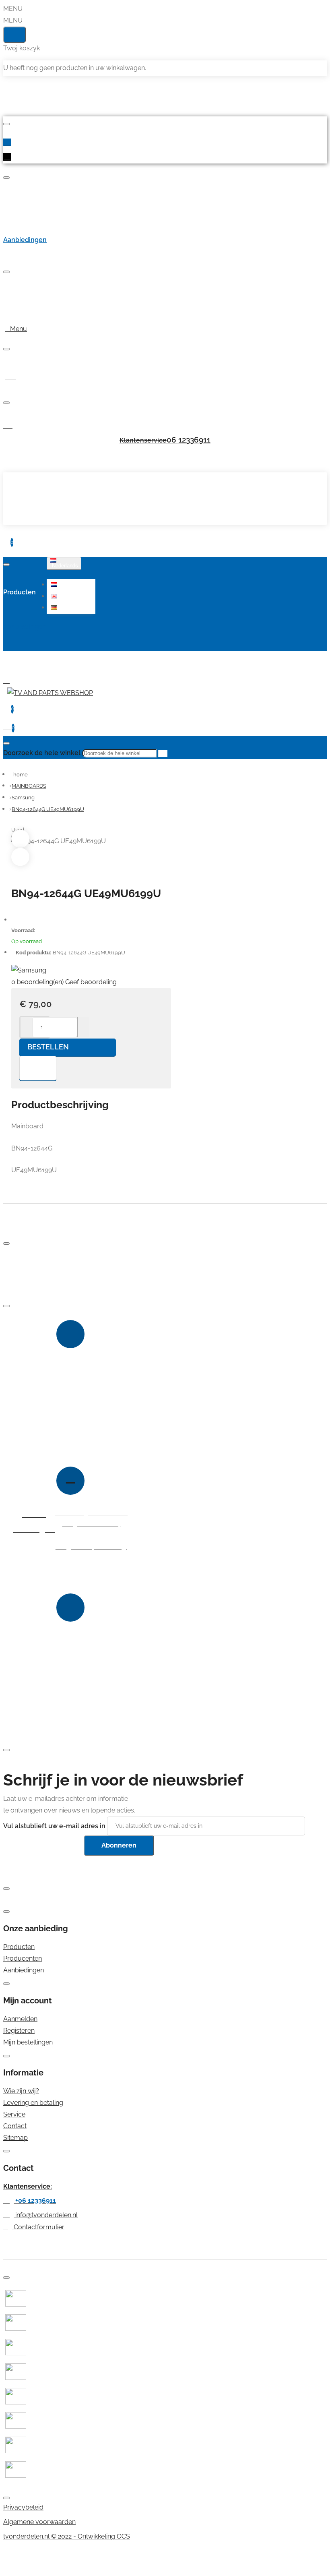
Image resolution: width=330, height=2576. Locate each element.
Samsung (23, 798)
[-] (26, 1027)
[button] (72, 585)
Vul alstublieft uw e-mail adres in (54, 1826)
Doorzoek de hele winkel (42, 753)
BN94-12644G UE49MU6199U (48, 809)
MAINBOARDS (29, 786)
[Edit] (6, 124)
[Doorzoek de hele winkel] (6, 743)
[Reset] (14, 35)
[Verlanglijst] (38, 1068)
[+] (83, 1027)
